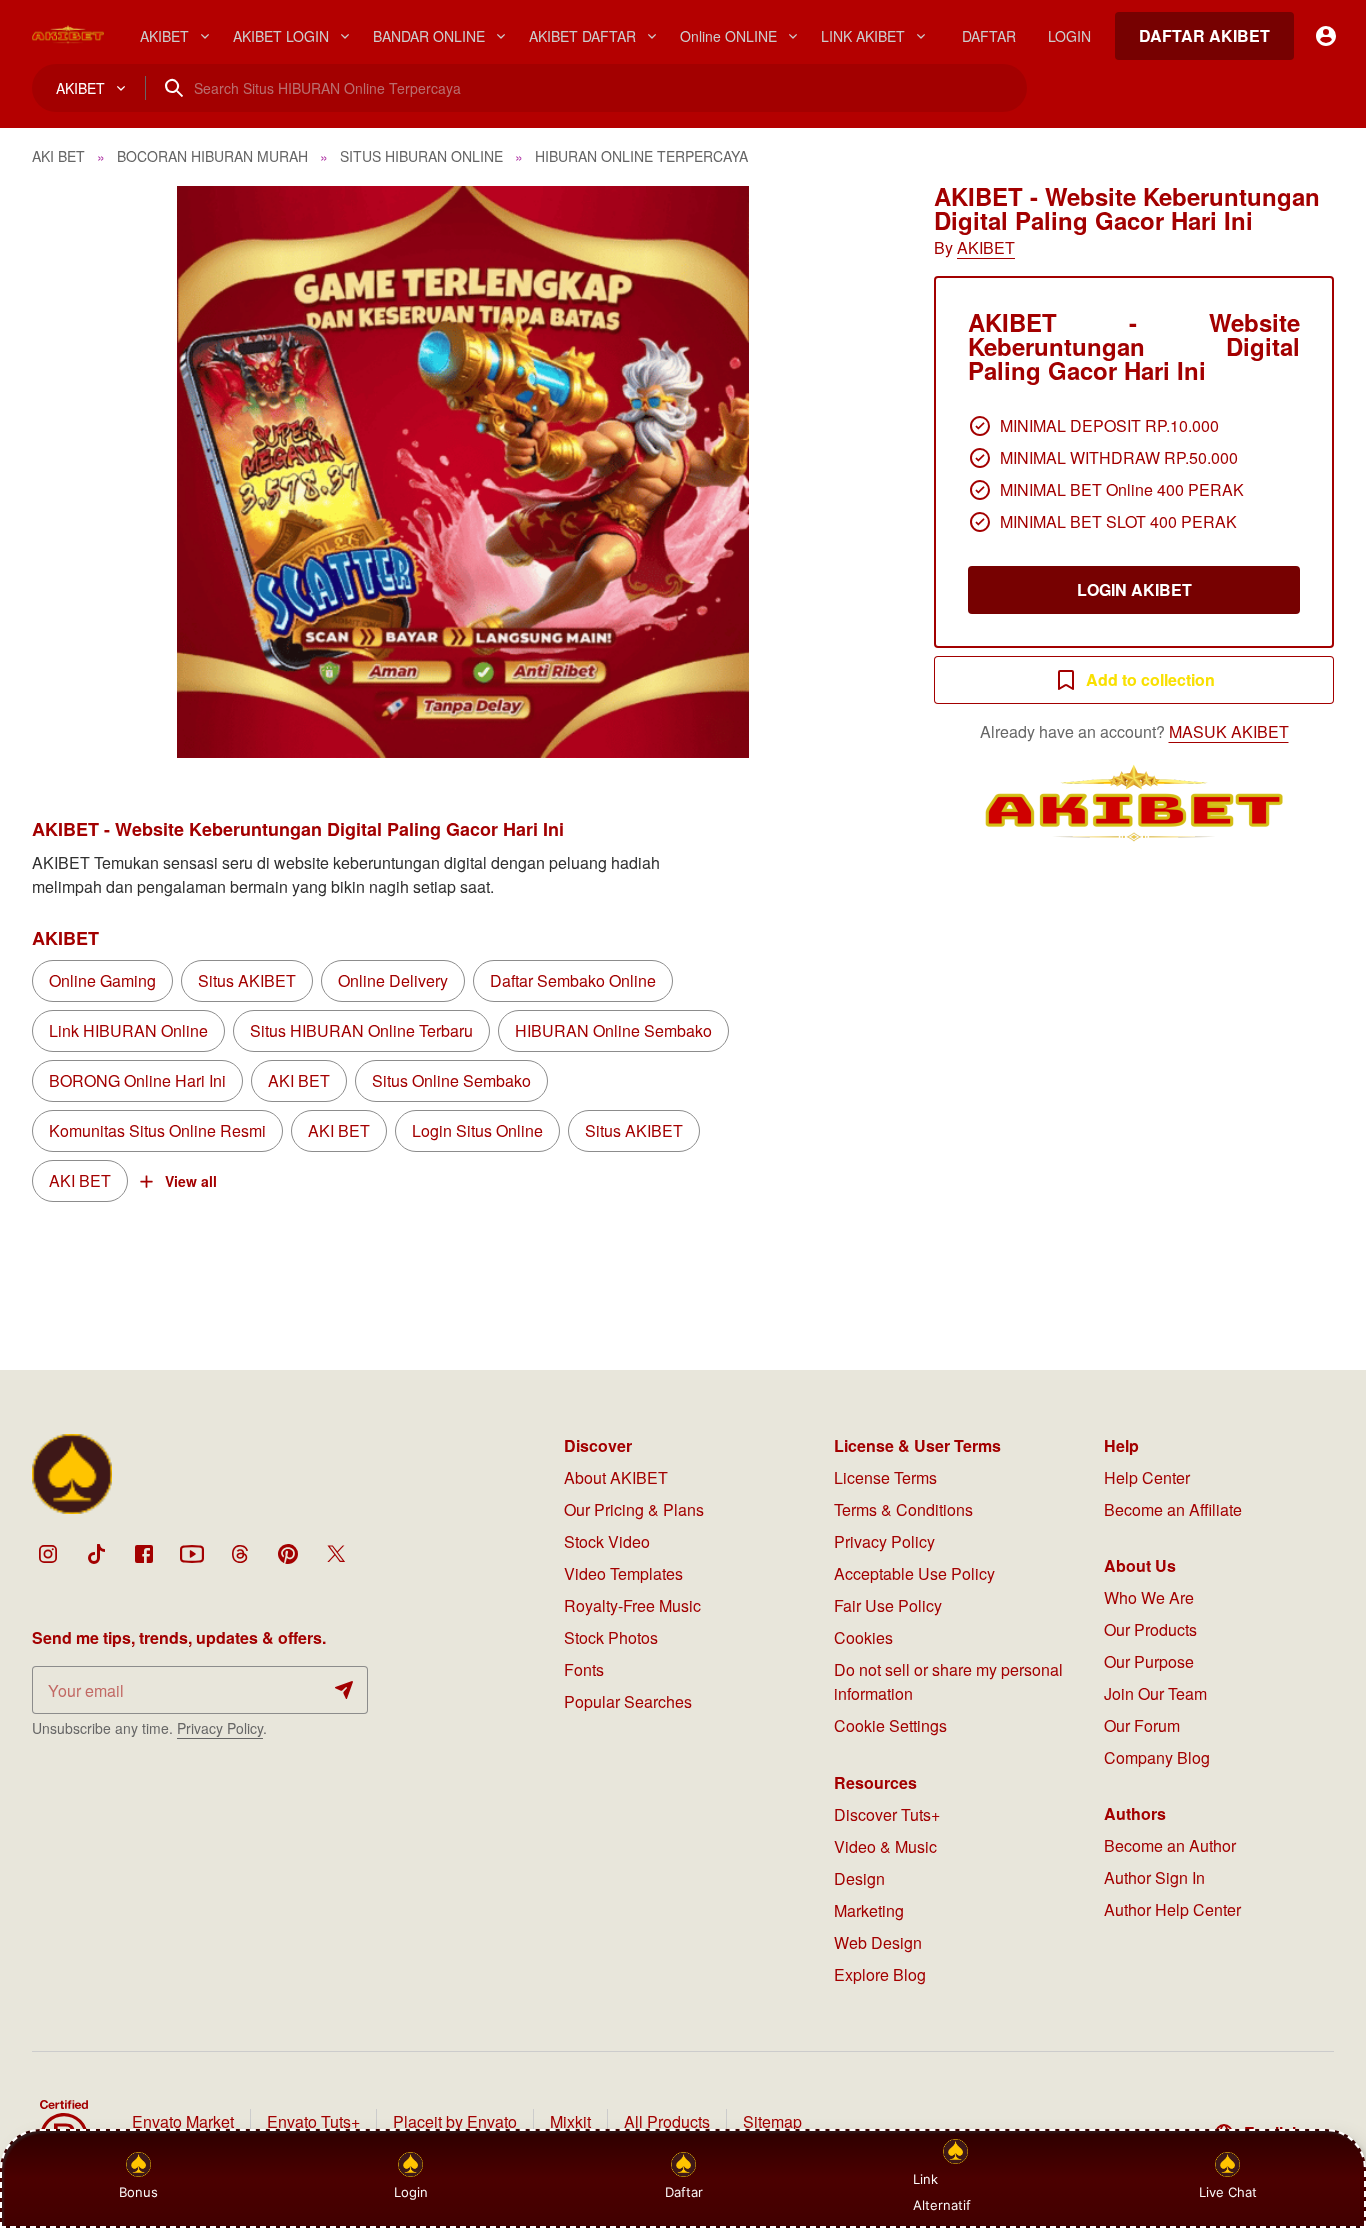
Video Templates (623, 1573)
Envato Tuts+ (313, 2121)
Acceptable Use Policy (914, 1573)
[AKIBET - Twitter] (336, 1554)
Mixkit (570, 2121)
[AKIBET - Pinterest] (288, 1554)
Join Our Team (1155, 1693)
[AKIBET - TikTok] (96, 1554)
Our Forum (1142, 1725)
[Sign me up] (344, 1690)
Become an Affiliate (1173, 1509)
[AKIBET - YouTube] (192, 1554)
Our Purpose (1149, 1661)
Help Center (1147, 1477)
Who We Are (1149, 1597)
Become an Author (1170, 1845)
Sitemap (772, 2121)
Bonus (138, 2192)
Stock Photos (611, 1637)
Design (859, 1878)
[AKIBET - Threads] (240, 1554)
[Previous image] (74, 472)
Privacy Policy (220, 1728)
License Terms (885, 1477)
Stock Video (607, 1541)
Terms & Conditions (903, 1509)
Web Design (878, 1942)
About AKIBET (616, 1477)
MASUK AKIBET (1229, 731)
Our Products (1150, 1629)
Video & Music (885, 1846)
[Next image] (852, 472)
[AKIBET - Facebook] (144, 1554)
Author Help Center (1172, 1909)
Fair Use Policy (888, 1605)
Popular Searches (628, 1701)
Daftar (686, 2192)
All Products (667, 2121)
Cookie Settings (890, 1725)
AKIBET (986, 247)
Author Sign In (1154, 1877)
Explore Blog (880, 1974)
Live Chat (1228, 2192)
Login (411, 2192)
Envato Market (183, 2121)
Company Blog (1157, 1757)
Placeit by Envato (455, 2121)
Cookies (863, 1637)
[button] (463, 472)
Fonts (584, 1669)
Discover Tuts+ (887, 1814)
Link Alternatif (942, 2192)
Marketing (869, 1910)
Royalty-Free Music (632, 1605)
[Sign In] (1326, 36)
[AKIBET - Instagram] (48, 1554)
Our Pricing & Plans (634, 1509)
